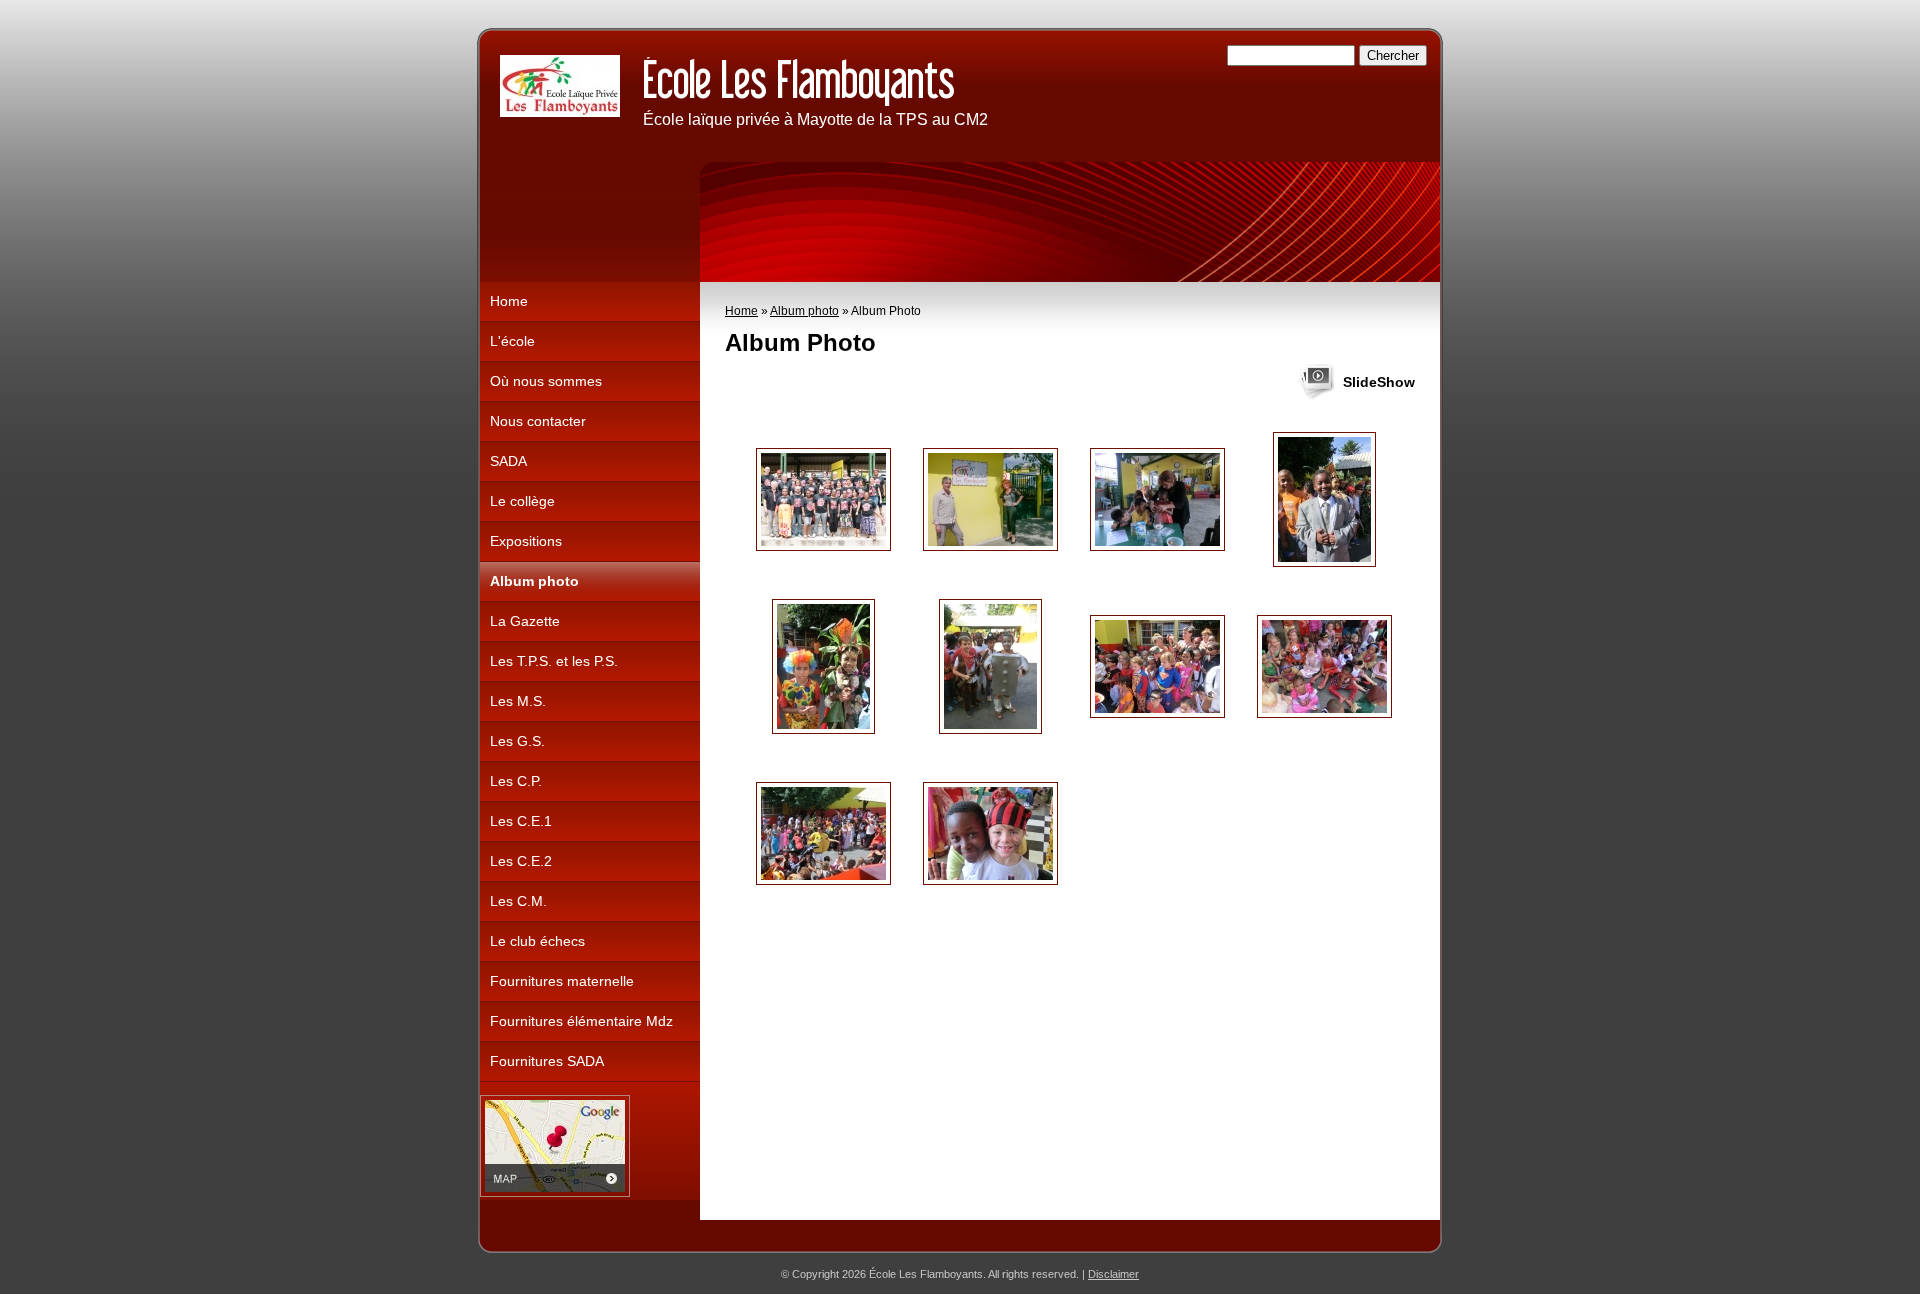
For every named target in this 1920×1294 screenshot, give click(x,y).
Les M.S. (518, 701)
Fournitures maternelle (562, 981)
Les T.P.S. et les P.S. (554, 661)
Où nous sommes (546, 381)
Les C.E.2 (521, 861)
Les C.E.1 (521, 821)
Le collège (522, 501)
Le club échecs (537, 941)
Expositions (526, 541)
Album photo (804, 311)
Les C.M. (518, 901)
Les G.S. (517, 741)
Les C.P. (516, 781)
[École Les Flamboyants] (560, 86)
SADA (508, 461)
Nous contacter (538, 421)
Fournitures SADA (547, 1061)
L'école (512, 341)
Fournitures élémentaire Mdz (581, 1021)
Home (741, 311)
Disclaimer (1113, 1274)
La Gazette (525, 621)
